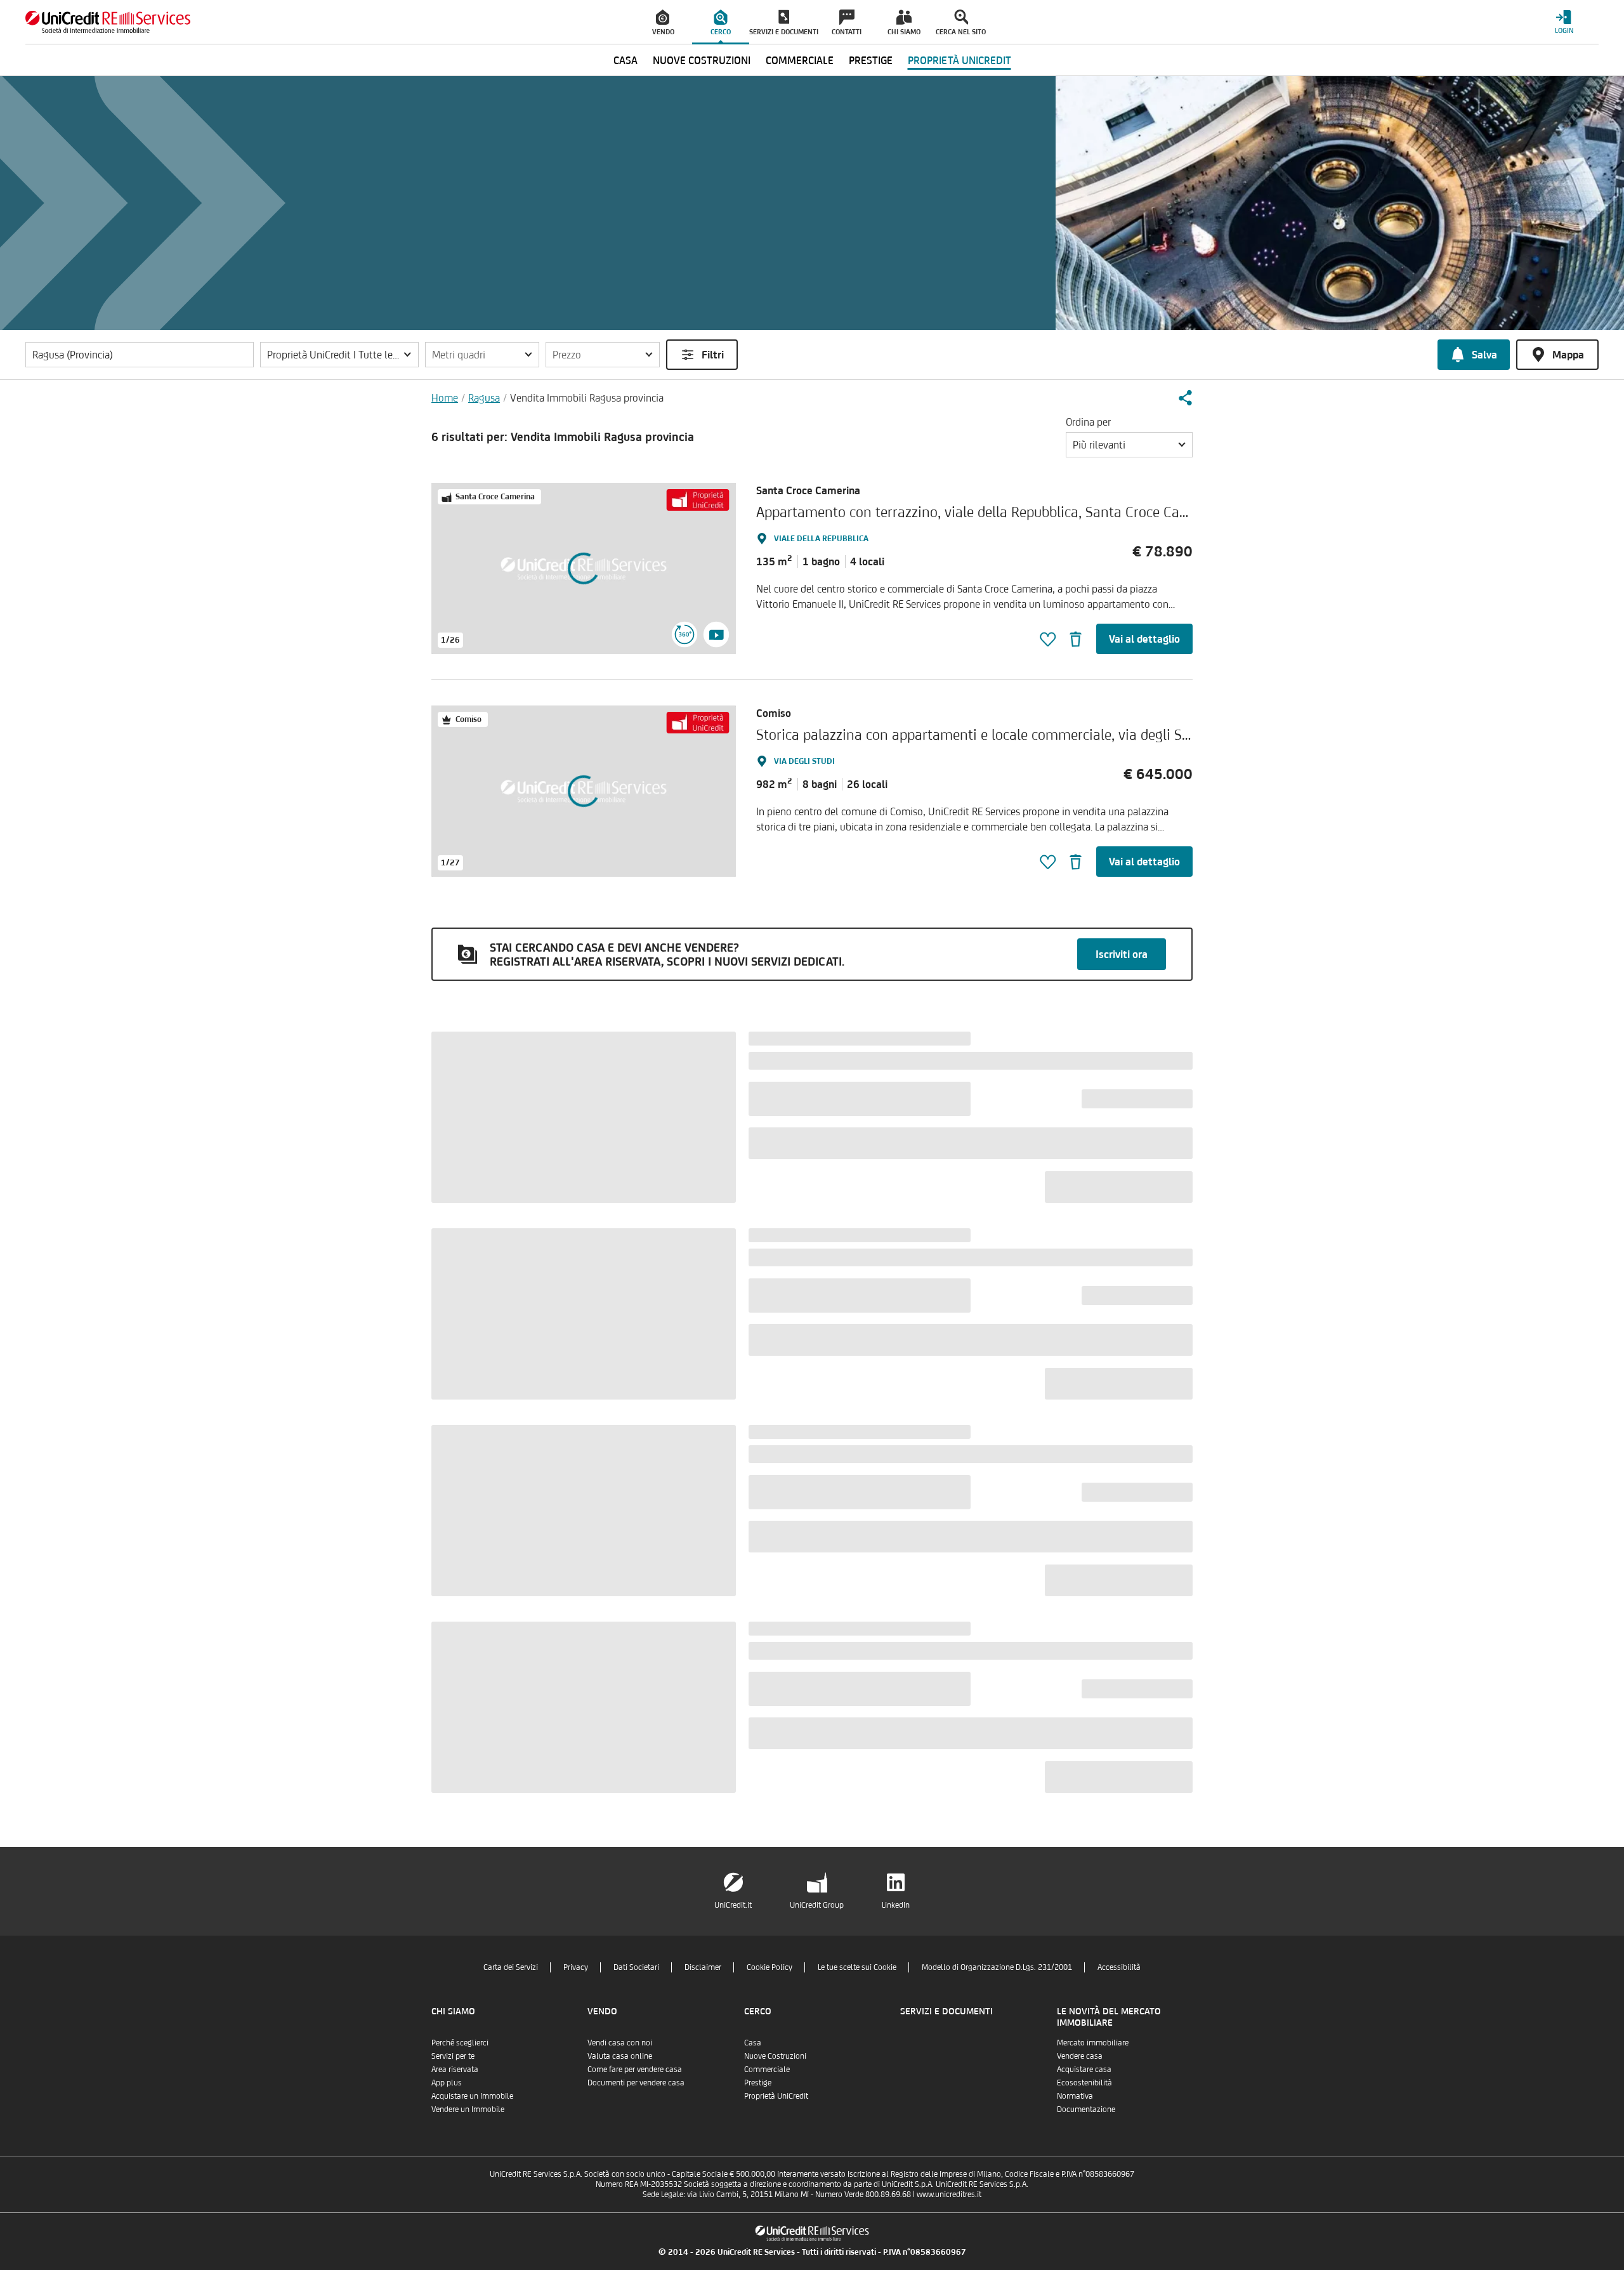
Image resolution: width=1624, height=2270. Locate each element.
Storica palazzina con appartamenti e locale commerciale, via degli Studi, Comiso (1008, 734)
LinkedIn (896, 1905)
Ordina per (1088, 422)
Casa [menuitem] (625, 60)
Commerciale (767, 2069)
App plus (447, 2083)
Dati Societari (636, 1967)
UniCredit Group (817, 1905)
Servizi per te (453, 2056)
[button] (339, 355)
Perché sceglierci (460, 2043)
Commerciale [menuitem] (800, 60)
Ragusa (484, 398)
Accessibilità (1119, 1967)
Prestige (758, 2083)
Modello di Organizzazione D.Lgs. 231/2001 (997, 1967)
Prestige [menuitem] (871, 60)
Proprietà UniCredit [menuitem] (959, 60)
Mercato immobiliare (1093, 2043)
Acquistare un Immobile (472, 2096)
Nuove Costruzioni (775, 2056)
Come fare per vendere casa (635, 2069)
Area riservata (455, 2069)
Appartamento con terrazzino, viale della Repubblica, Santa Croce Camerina (990, 512)
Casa (753, 2043)
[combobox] (1129, 445)
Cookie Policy (769, 1967)
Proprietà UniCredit (776, 2096)
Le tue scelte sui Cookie (857, 1967)
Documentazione (1086, 2109)
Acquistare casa (1084, 2069)
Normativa (1075, 2096)
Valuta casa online (620, 2056)
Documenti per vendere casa (636, 2083)
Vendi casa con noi (620, 2043)
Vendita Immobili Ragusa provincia (587, 398)
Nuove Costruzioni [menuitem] (702, 60)
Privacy (576, 1967)
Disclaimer (703, 1967)
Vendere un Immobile (468, 2109)
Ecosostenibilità (1084, 2083)
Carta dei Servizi (511, 1967)
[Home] (108, 22)
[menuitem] (664, 22)
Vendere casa (1080, 2056)
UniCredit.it (733, 1905)
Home (445, 398)
